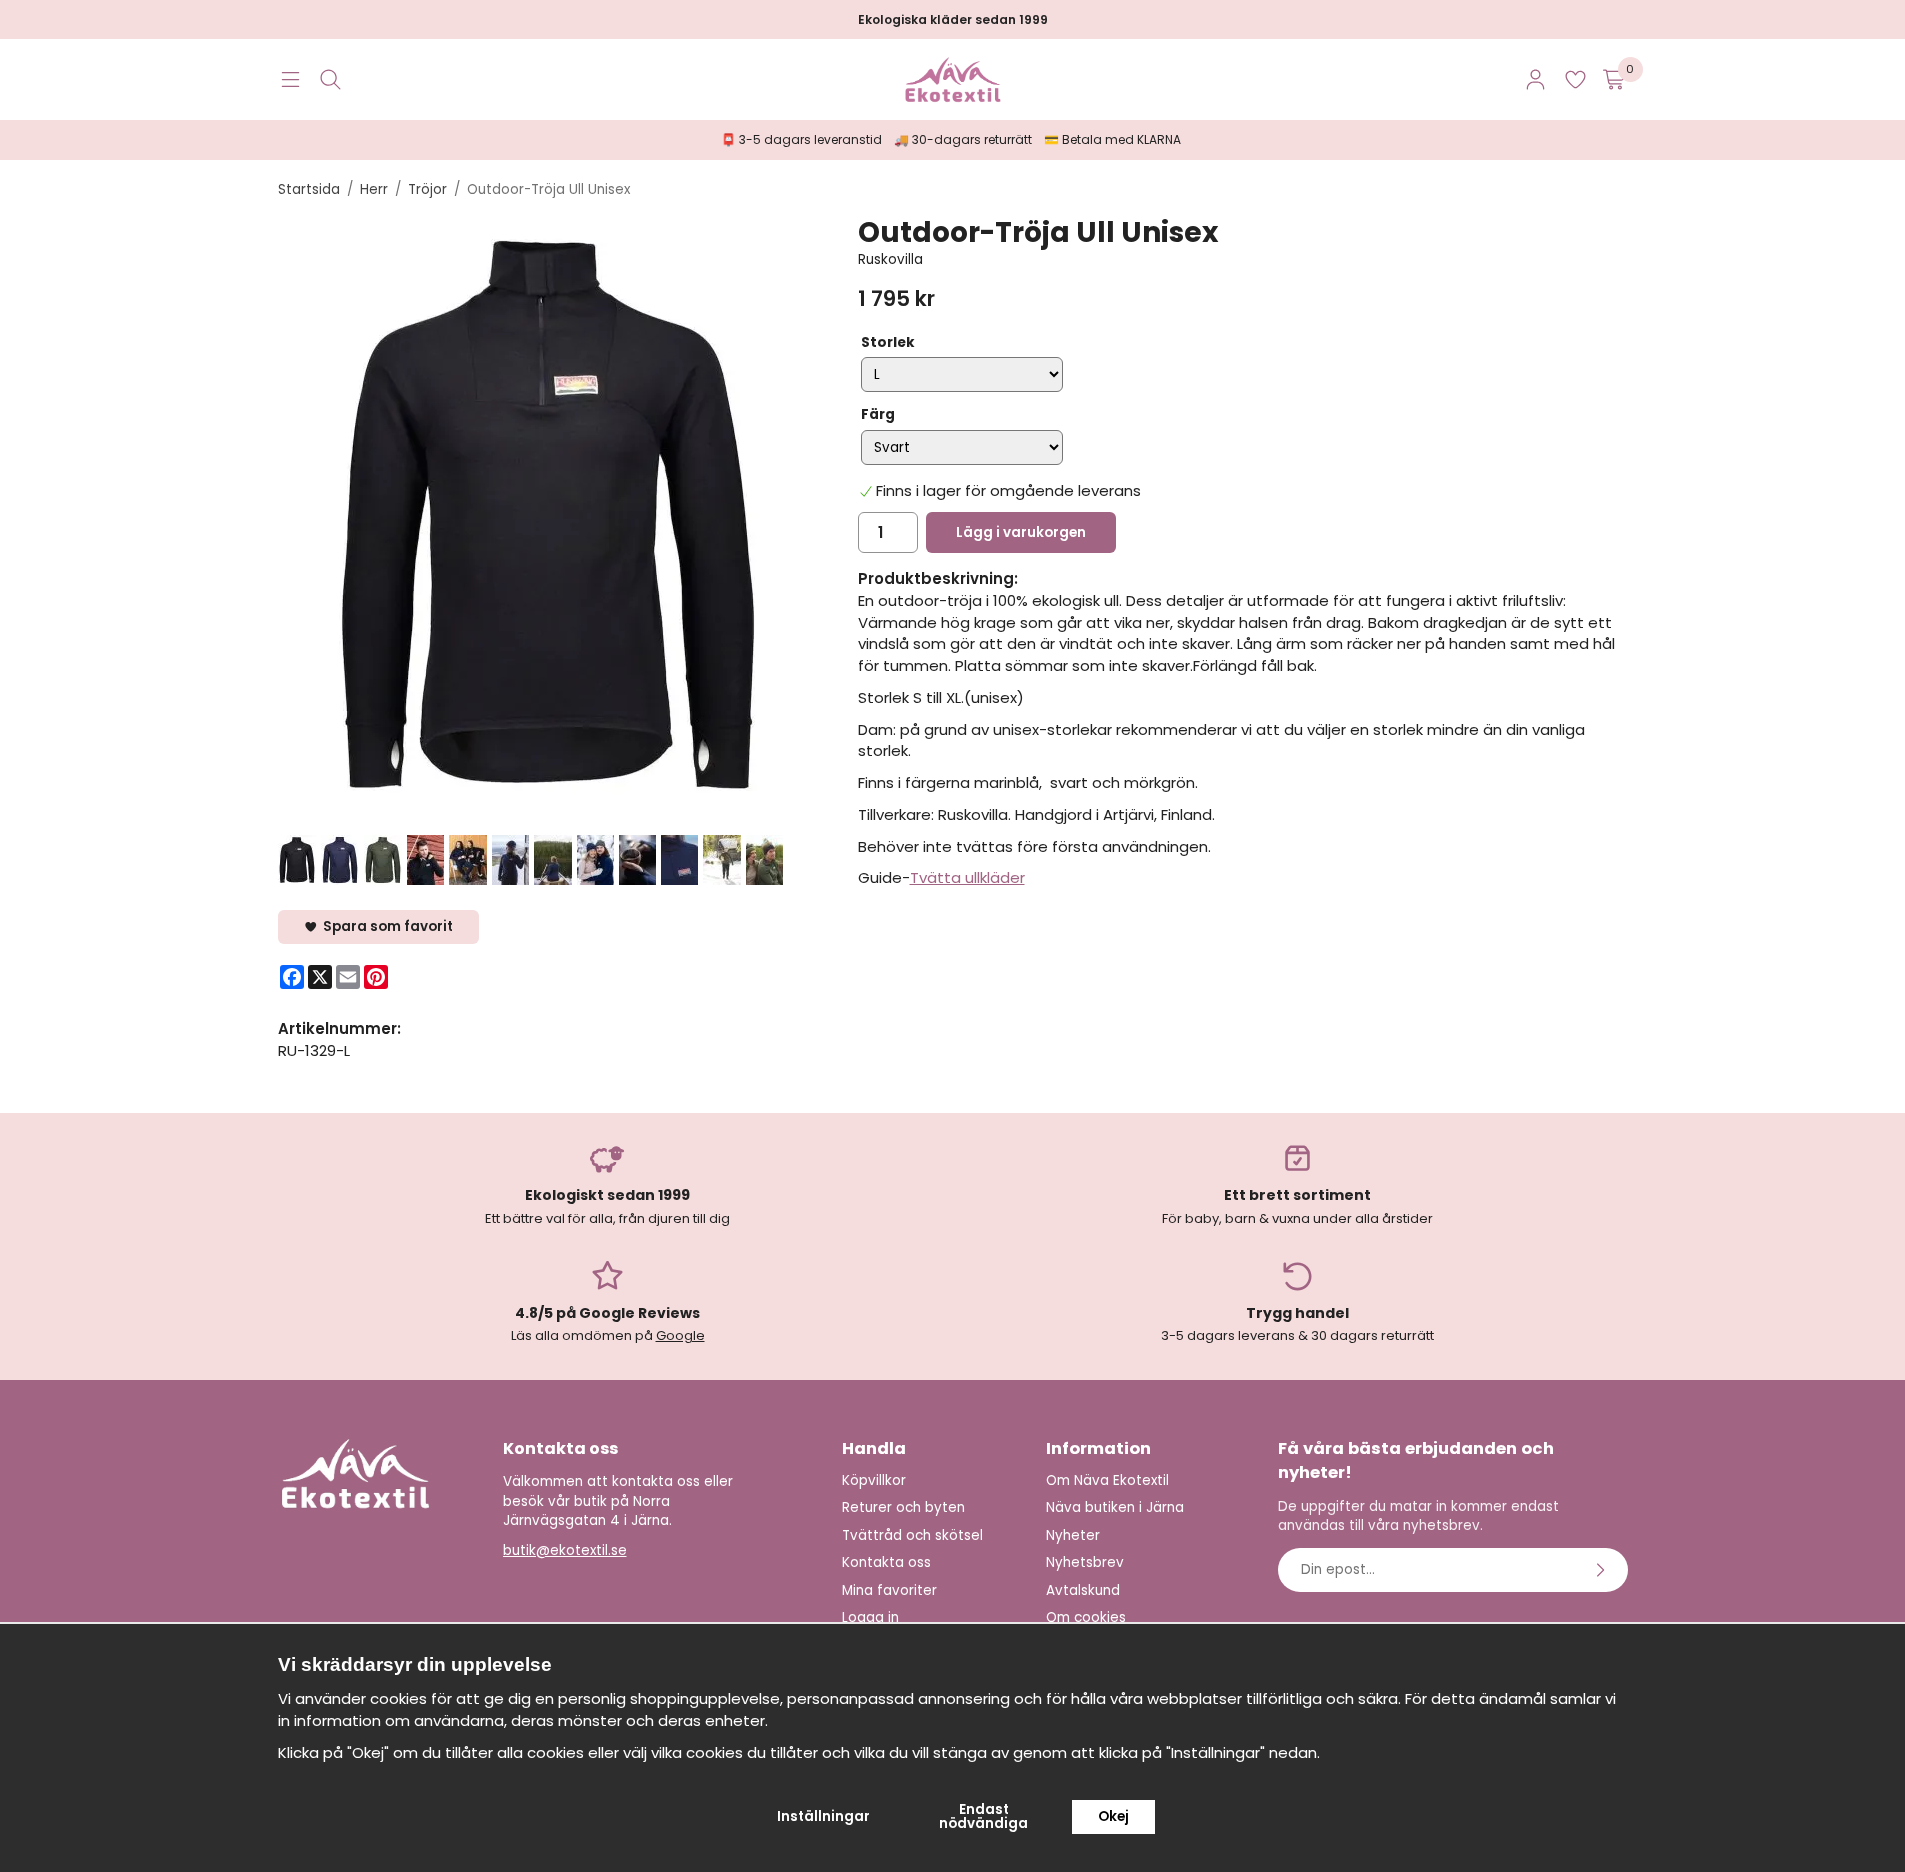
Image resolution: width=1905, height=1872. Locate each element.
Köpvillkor (874, 1480)
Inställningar (823, 1816)
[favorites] (1575, 79)
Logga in (870, 1617)
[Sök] (330, 79)
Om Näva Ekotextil (1107, 1480)
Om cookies (1086, 1617)
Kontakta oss (886, 1562)
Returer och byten (903, 1507)
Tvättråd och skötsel (912, 1535)
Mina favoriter (889, 1590)
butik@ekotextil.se (565, 1550)
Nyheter (1073, 1535)
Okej (1113, 1816)
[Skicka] (1603, 1570)
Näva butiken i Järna (1115, 1507)
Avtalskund (1083, 1590)
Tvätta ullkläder (967, 877)
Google (680, 1335)
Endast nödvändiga (983, 1816)
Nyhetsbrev (1085, 1562)
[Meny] (290, 79)
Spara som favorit (385, 926)
